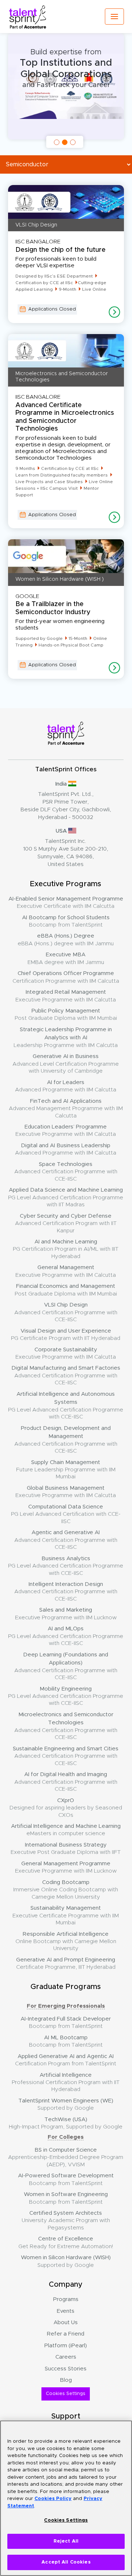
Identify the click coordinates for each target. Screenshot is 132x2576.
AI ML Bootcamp (66, 2041)
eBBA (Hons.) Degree (66, 940)
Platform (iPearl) (66, 2346)
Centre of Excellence (66, 2242)
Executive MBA (66, 958)
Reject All (66, 2541)
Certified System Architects (66, 2220)
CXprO (66, 1808)
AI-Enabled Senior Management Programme (66, 903)
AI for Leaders (66, 1086)
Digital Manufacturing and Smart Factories (66, 1375)
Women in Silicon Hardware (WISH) (66, 2261)
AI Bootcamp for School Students (66, 921)
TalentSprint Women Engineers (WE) (66, 2104)
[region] (66, 2498)
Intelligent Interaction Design (66, 1592)
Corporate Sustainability (66, 1353)
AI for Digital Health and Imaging (66, 1782)
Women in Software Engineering (66, 2198)
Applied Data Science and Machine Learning (66, 1197)
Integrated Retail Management (66, 996)
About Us (66, 2323)
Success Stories (66, 2369)
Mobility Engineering (66, 1696)
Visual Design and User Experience (66, 1335)
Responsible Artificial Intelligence (66, 1941)
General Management (66, 1271)
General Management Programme (66, 1867)
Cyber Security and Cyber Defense (66, 1223)
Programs (66, 2299)
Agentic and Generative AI (66, 1540)
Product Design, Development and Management (66, 1440)
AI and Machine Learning (66, 1249)
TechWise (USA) (66, 2123)
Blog (66, 2380)
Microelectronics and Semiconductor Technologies (66, 1726)
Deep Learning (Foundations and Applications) (66, 1666)
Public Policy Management (66, 1015)
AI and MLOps (66, 1636)
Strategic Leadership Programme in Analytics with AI (66, 1037)
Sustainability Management (66, 1915)
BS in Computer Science (66, 2157)
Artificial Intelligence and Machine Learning (66, 1830)
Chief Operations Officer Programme (66, 977)
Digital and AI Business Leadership (66, 1149)
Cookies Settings (66, 2394)
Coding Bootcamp (66, 1890)
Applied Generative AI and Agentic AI (66, 2060)
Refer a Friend (66, 2334)
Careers (66, 2357)
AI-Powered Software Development (66, 2179)
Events (66, 2311)
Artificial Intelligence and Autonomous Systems (66, 1405)
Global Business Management (66, 1492)
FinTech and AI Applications (66, 1108)
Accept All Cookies (66, 2562)
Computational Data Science (66, 1514)
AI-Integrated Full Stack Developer (66, 2023)
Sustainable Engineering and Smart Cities (66, 1756)
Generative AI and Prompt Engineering (66, 1963)
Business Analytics (66, 1566)
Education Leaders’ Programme (66, 1131)
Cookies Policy (53, 2499)
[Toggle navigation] (114, 17)
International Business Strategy (66, 1849)
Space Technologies (66, 1172)
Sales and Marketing (66, 1614)
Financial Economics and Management (66, 1290)
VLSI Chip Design (66, 1312)
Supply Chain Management (66, 1470)
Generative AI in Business (66, 1064)
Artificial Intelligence (66, 2082)
